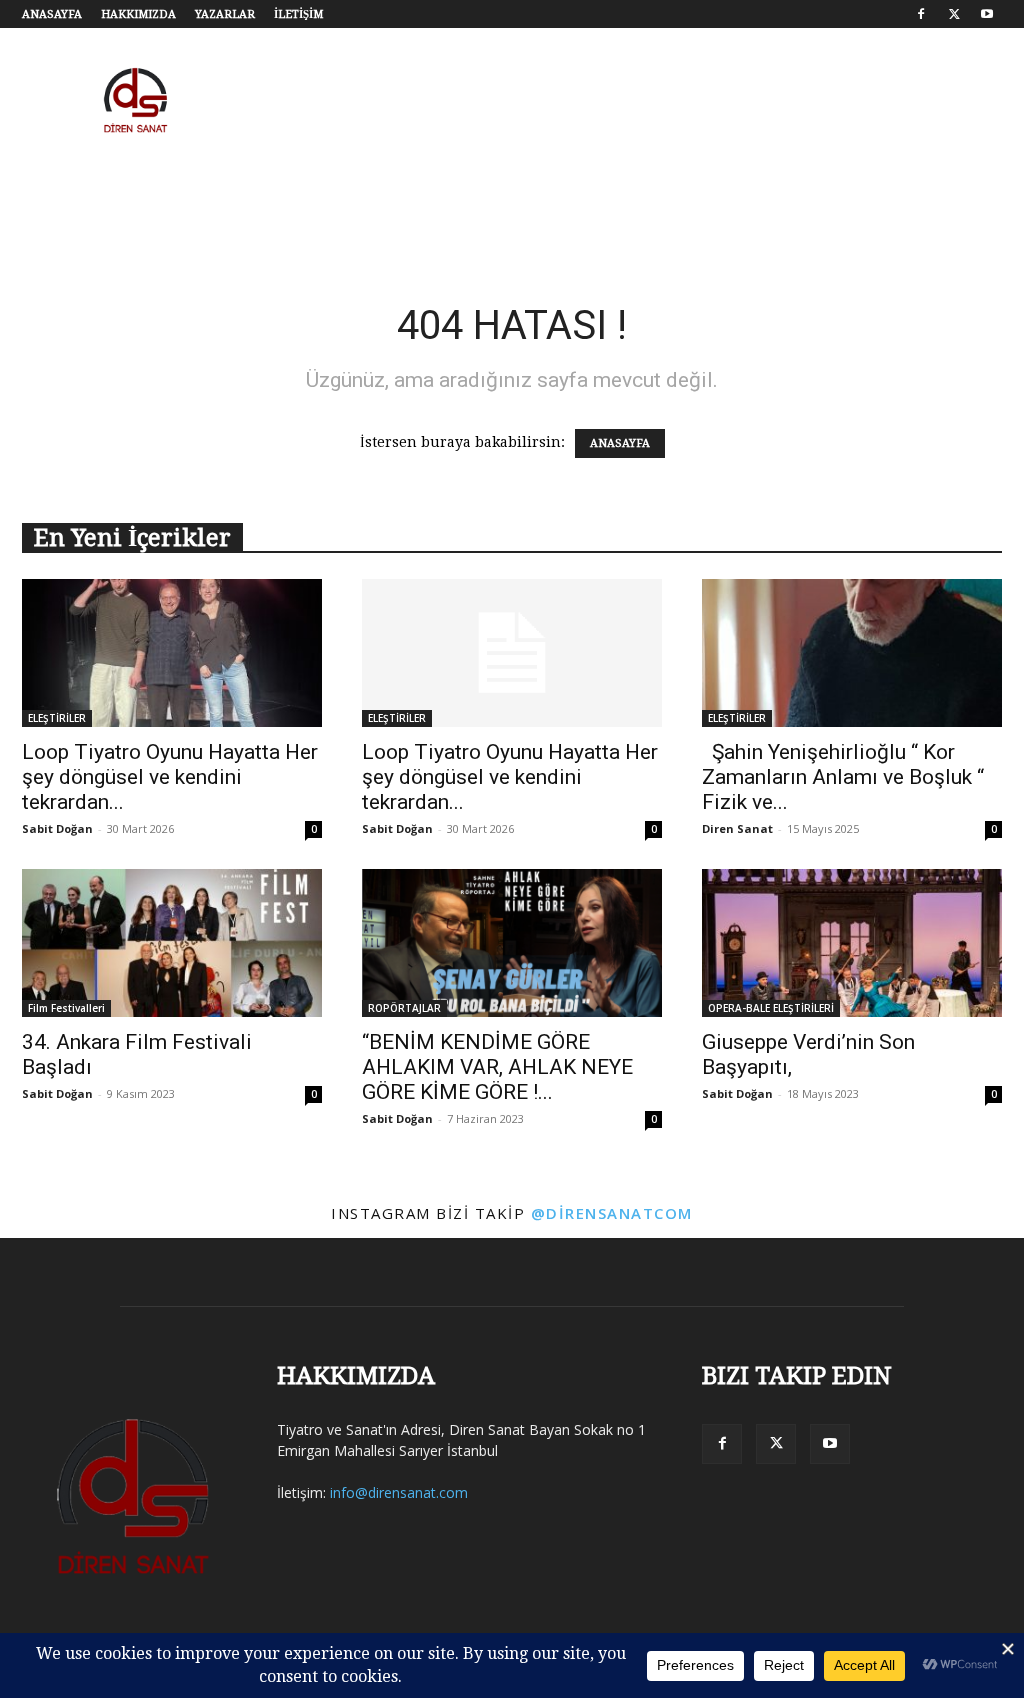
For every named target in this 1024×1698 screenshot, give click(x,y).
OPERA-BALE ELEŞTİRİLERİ (771, 1008)
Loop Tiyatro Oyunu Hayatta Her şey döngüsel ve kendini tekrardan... (170, 777)
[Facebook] (921, 14)
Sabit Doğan (57, 828)
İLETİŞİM (298, 14)
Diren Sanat (737, 828)
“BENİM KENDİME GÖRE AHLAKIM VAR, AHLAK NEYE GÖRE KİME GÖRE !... (497, 1067)
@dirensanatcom (612, 1213)
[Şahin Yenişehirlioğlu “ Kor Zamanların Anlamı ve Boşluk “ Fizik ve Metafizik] (852, 653)
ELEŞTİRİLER (57, 718)
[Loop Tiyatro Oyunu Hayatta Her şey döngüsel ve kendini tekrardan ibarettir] (172, 653)
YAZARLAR (225, 14)
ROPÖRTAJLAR (404, 1008)
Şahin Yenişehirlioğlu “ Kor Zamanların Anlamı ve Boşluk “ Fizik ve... (845, 777)
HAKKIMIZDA (138, 14)
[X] (954, 14)
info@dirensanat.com (399, 1492)
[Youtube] (987, 14)
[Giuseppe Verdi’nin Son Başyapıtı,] (852, 943)
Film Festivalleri (66, 1008)
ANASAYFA (52, 14)
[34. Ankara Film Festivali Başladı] (172, 943)
